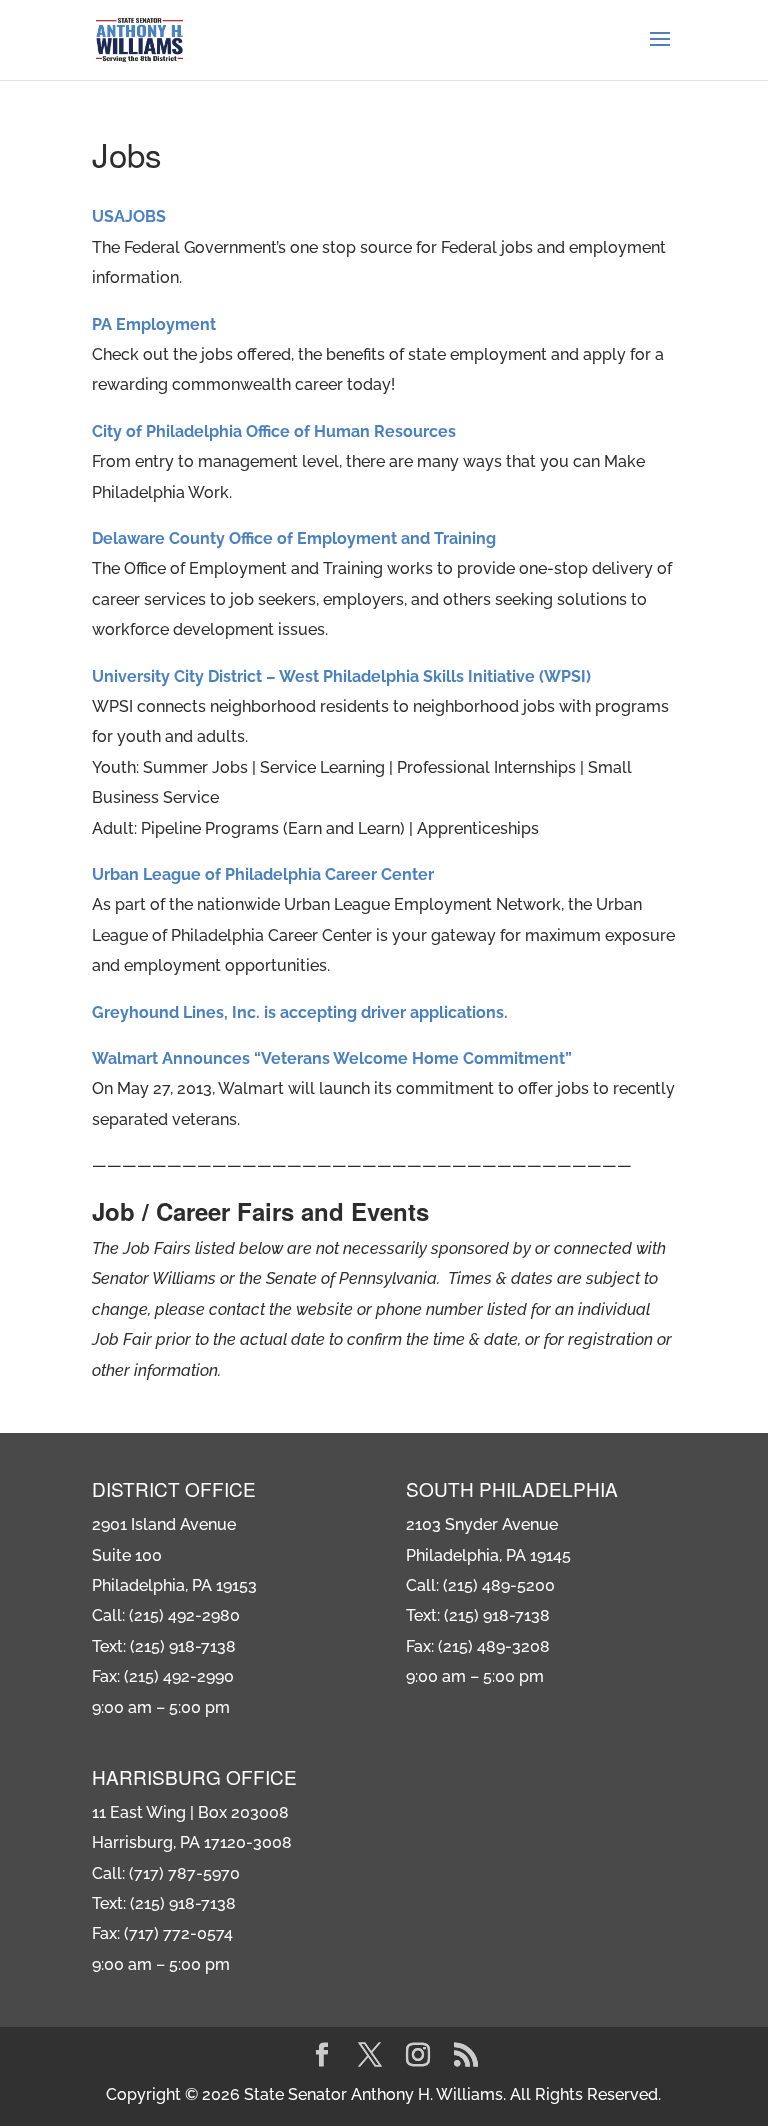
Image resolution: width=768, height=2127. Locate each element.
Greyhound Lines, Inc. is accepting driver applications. (300, 1012)
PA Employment (154, 324)
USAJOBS (129, 216)
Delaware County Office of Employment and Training (294, 538)
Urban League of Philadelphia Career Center (263, 874)
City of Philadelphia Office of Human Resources (274, 431)
